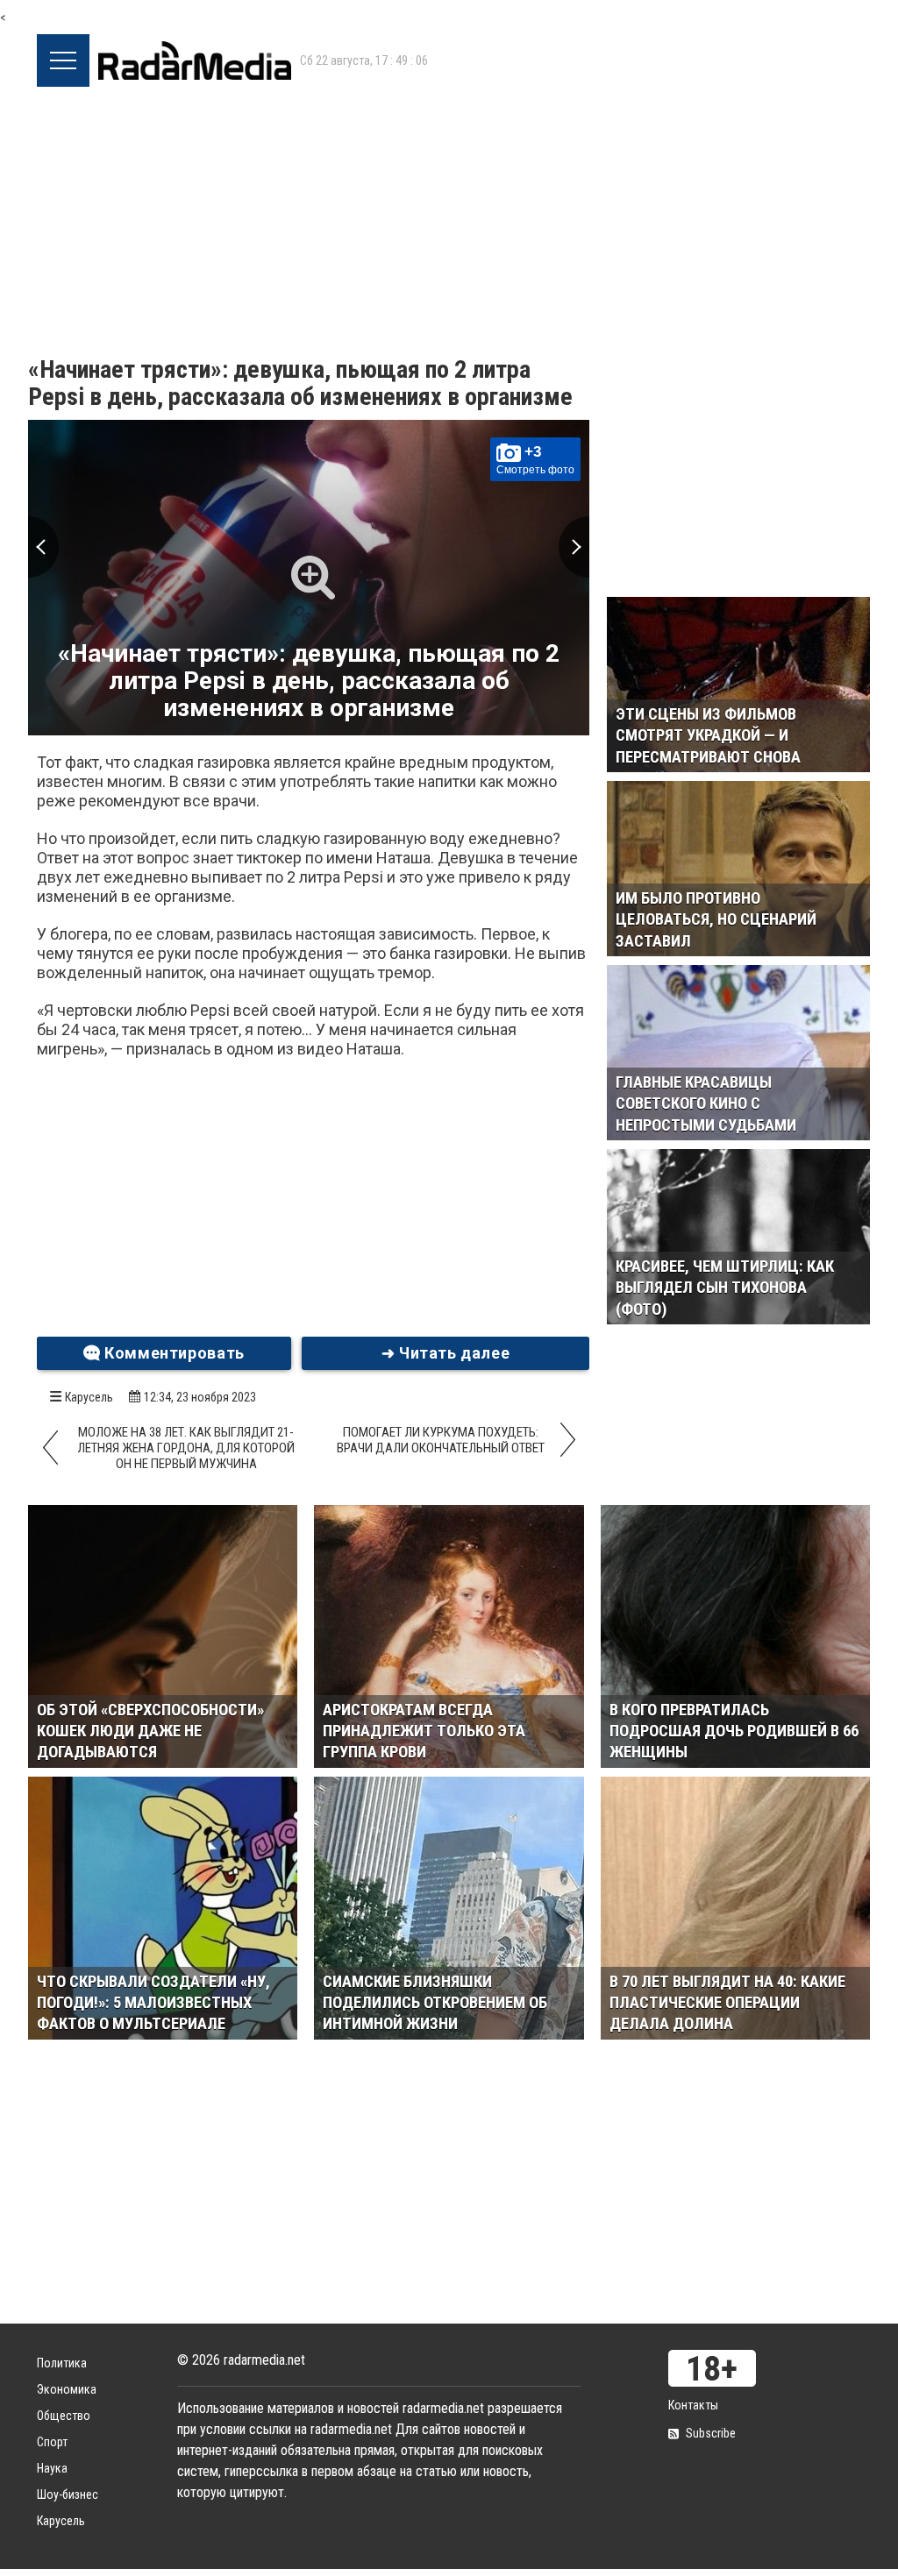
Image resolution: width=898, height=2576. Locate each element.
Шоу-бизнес (68, 2494)
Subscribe (711, 2433)
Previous (43, 547)
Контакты (693, 2405)
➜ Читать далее (446, 1353)
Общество (64, 2416)
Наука (52, 2468)
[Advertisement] (449, 218)
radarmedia (195, 60)
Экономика (67, 2389)
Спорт (52, 2442)
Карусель (89, 1397)
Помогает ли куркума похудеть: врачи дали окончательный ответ (441, 1440)
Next (574, 547)
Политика (62, 2363)
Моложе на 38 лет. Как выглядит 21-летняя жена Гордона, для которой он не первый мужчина (186, 1448)
